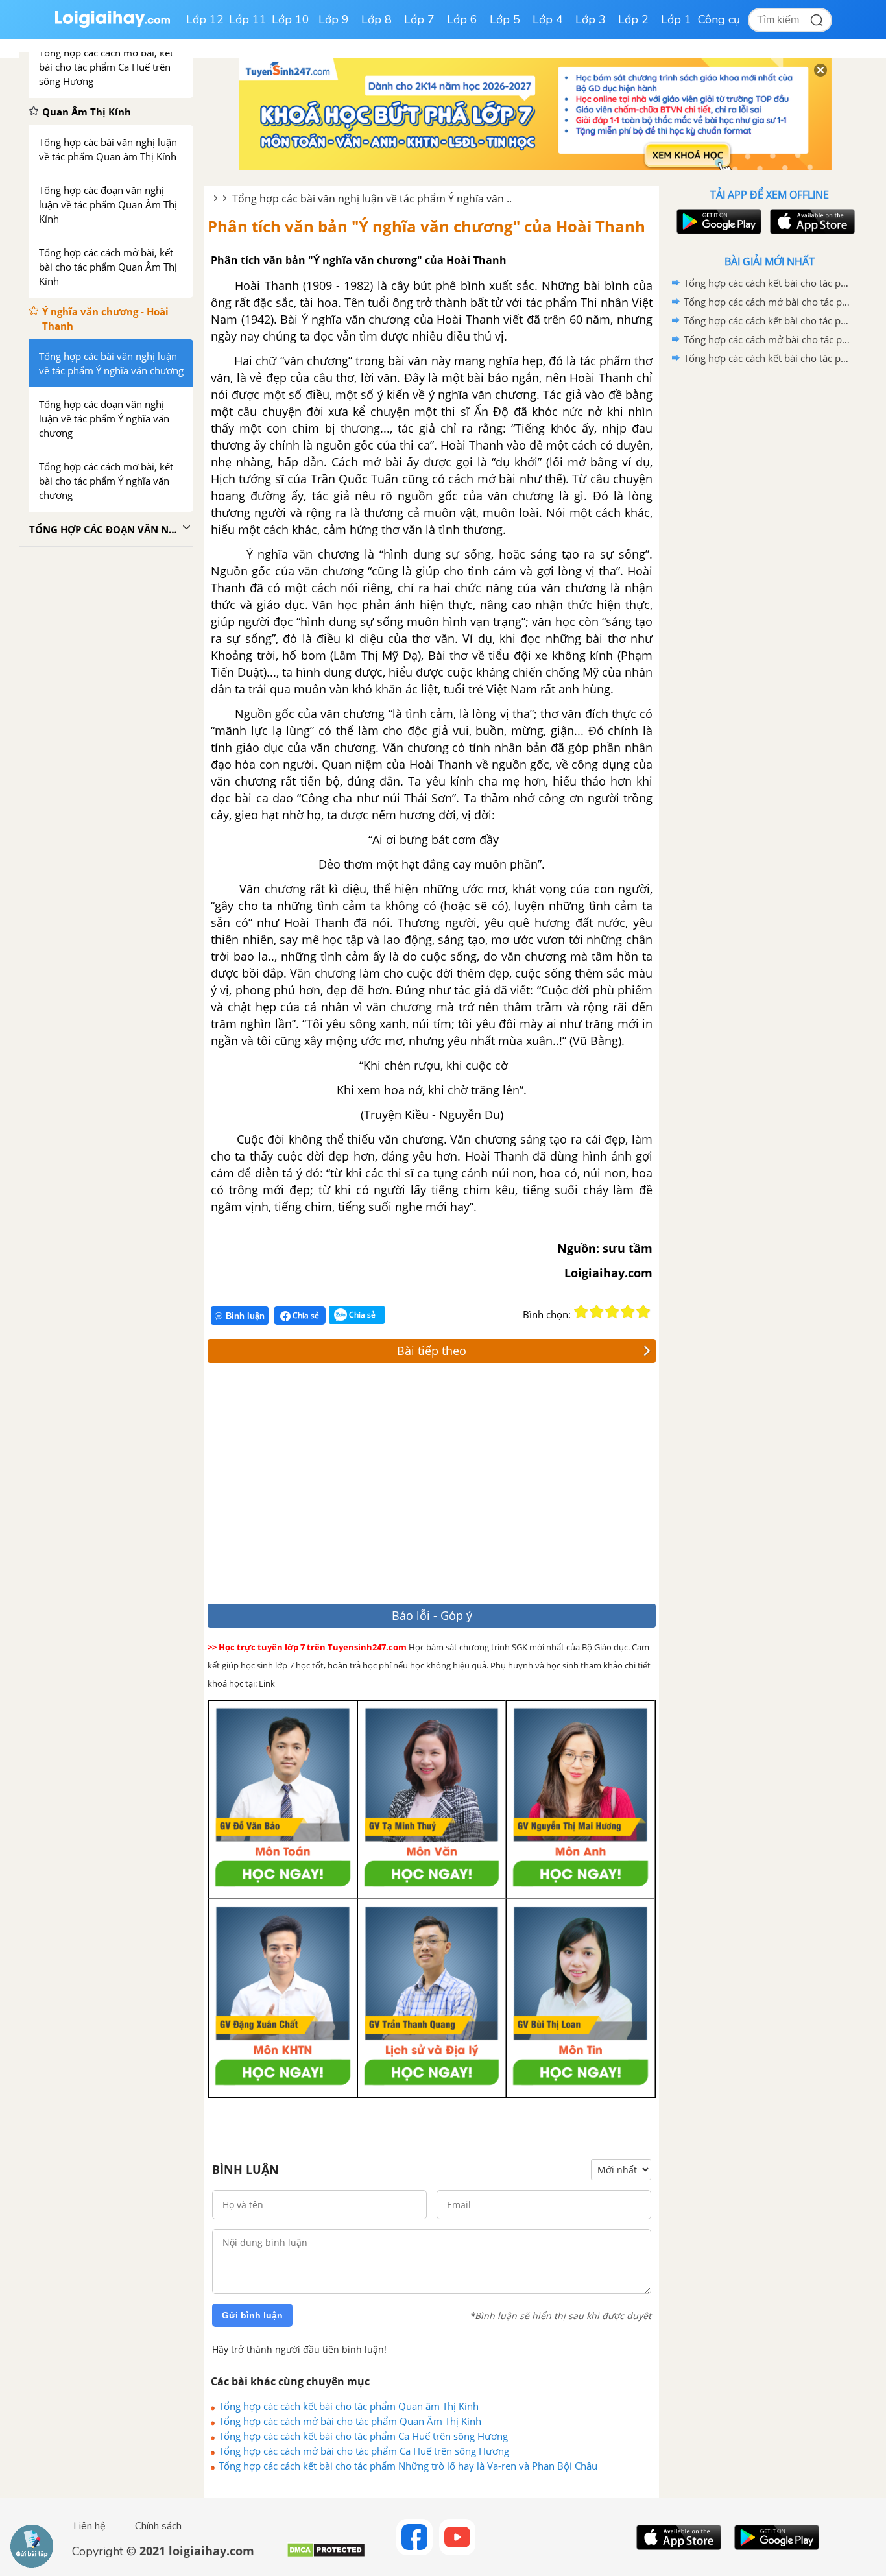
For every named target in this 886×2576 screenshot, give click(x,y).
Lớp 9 (334, 19)
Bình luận (245, 1316)
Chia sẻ (305, 1315)
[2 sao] (597, 1312)
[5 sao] (643, 1312)
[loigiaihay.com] (112, 25)
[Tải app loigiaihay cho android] (717, 222)
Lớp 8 (377, 19)
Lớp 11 (248, 19)
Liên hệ (90, 2526)
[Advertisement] (397, 1487)
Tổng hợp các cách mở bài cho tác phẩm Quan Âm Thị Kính (350, 2421)
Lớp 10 (291, 19)
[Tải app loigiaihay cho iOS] (811, 222)
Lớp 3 (591, 19)
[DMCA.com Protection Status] (326, 2555)
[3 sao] (612, 1312)
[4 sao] (628, 1312)
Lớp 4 (548, 19)
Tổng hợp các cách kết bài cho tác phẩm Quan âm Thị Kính (349, 2406)
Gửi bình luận (252, 2315)
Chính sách (158, 2526)
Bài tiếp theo (432, 1351)
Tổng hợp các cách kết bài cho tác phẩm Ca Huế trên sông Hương (363, 2436)
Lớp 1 (676, 19)
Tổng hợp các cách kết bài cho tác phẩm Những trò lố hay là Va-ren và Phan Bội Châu (408, 2466)
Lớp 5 (505, 19)
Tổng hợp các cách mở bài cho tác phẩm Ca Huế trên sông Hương (364, 2451)
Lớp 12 (205, 19)
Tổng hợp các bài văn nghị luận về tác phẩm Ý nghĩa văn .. (372, 199)
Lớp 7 (419, 19)
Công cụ (719, 19)
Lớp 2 (633, 19)
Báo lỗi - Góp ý (432, 1615)
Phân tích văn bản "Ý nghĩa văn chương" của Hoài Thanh (426, 226)
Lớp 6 (462, 19)
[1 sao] (581, 1312)
